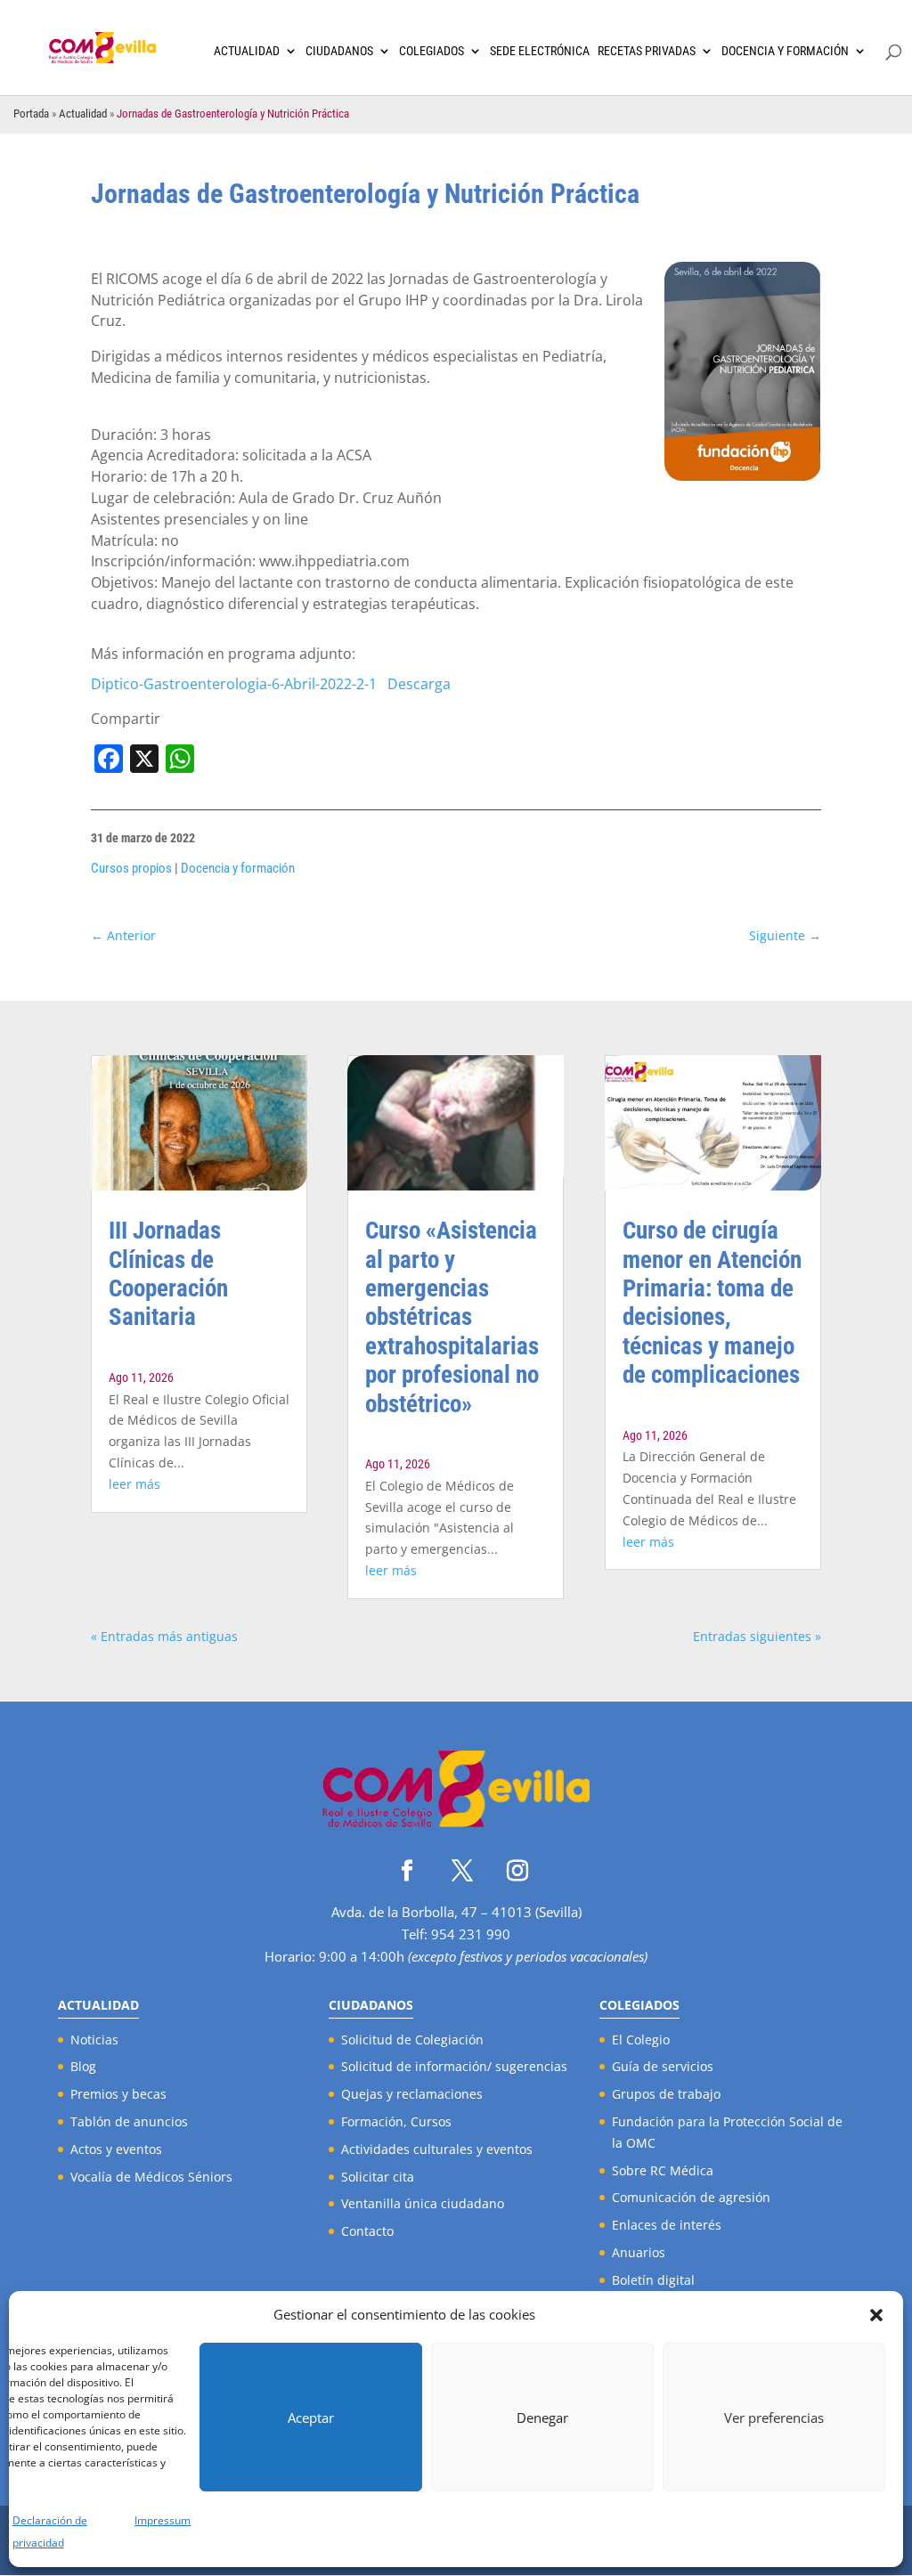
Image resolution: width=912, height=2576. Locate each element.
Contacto (367, 2231)
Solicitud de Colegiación (412, 2040)
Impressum (163, 2520)
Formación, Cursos (396, 2121)
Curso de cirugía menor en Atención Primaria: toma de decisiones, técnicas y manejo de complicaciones (712, 1303)
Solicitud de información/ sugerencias (454, 2066)
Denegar (542, 2418)
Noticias (94, 2040)
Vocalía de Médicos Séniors (151, 2177)
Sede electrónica (540, 51)
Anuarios (639, 2252)
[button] (876, 2315)
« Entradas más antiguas (164, 1636)
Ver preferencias (774, 2418)
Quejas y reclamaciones (412, 2094)
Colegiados (432, 51)
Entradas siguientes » (757, 1636)
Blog (83, 2066)
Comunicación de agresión (691, 2197)
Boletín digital (653, 2280)
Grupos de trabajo (666, 2094)
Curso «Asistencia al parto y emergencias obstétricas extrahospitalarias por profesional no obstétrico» (452, 1317)
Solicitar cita (378, 2177)
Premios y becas (118, 2094)
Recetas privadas (647, 51)
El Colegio (641, 2040)
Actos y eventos (116, 2149)
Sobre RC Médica (663, 2170)
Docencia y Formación (785, 51)
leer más (134, 1484)
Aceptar (311, 2418)
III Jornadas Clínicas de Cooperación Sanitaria (168, 1274)
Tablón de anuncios (129, 2121)
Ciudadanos (339, 51)
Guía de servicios (663, 2066)
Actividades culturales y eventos (437, 2149)
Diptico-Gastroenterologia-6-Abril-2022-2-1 (234, 684)
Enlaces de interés (667, 2225)
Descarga (419, 684)
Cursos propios (131, 868)
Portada (31, 114)
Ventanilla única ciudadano (423, 2203)
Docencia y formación (238, 868)
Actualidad (247, 51)
